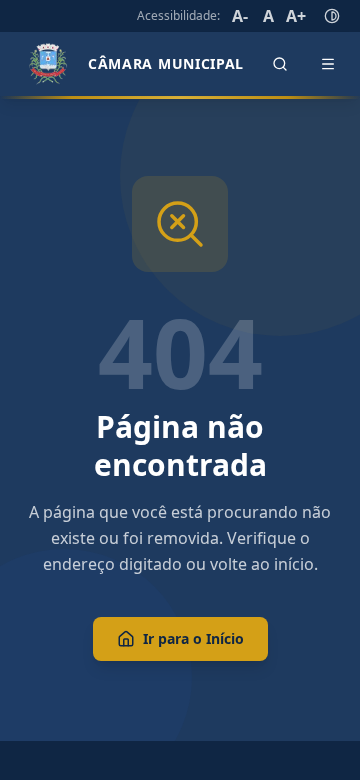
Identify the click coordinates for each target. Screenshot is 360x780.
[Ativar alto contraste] (332, 16)
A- (240, 16)
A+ (296, 16)
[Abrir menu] (328, 64)
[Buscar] (280, 64)
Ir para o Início (193, 638)
